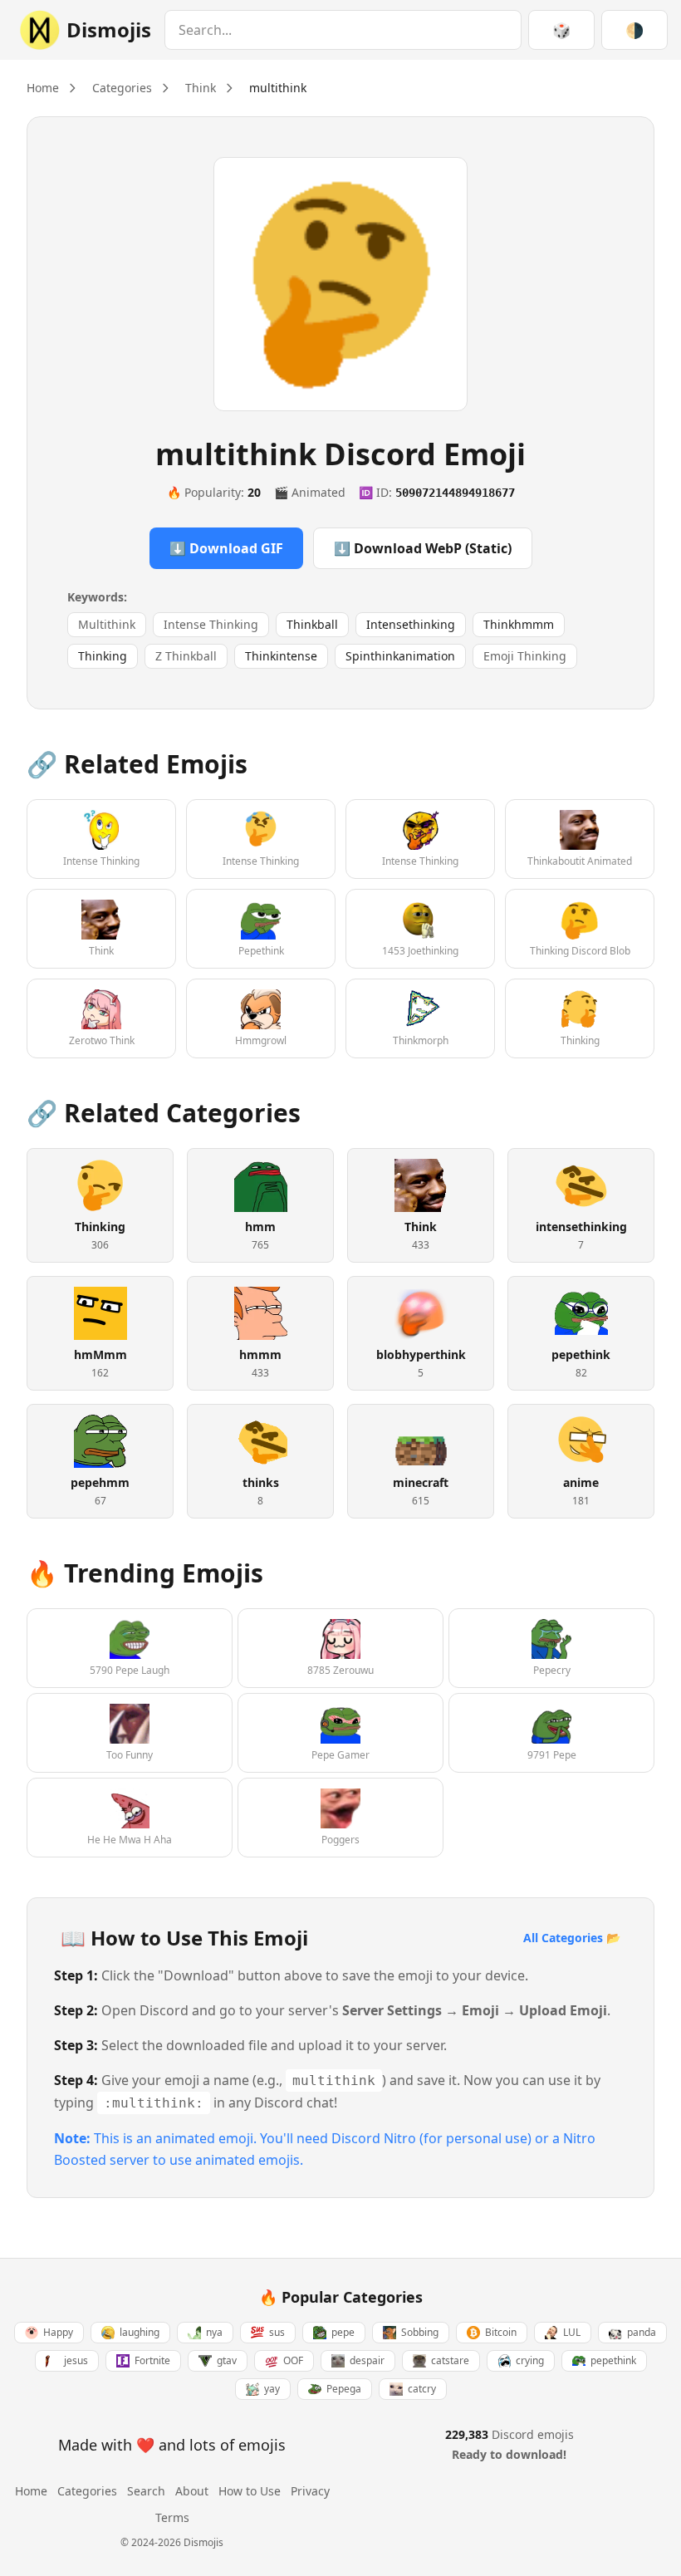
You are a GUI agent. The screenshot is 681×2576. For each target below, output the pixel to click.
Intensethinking (411, 624)
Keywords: (97, 597)
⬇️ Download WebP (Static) (423, 548)
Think (201, 88)
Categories (122, 88)
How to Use (250, 2491)
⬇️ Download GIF (226, 548)
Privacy (310, 2491)
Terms (172, 2517)
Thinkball (312, 624)
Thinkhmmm (519, 624)
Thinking (103, 656)
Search (146, 2491)
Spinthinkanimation (400, 656)
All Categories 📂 (572, 1938)
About (192, 2491)
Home (43, 88)
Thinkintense (281, 656)
